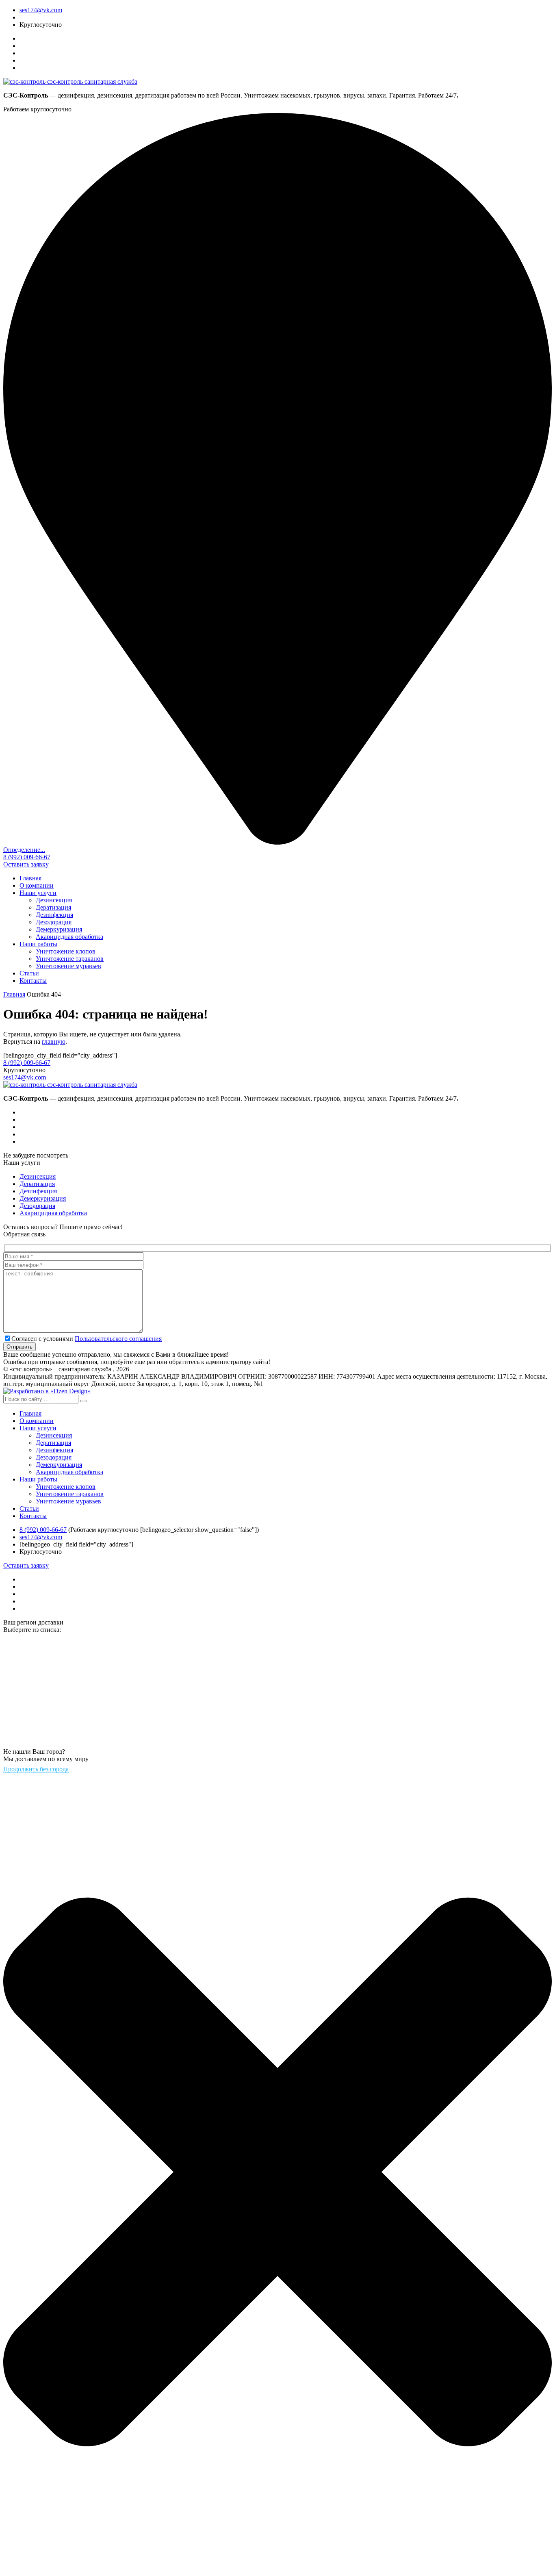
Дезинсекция (54, 900)
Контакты (33, 981)
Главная (30, 878)
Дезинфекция (54, 915)
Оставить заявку (26, 864)
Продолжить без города (36, 1769)
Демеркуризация (59, 929)
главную (54, 1041)
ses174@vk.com (41, 10)
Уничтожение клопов (66, 951)
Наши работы (38, 944)
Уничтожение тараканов (70, 959)
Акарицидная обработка (69, 937)
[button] (83, 1401)
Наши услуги (38, 893)
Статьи (29, 973)
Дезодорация (54, 922)
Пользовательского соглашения (118, 1339)
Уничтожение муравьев (68, 966)
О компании (37, 885)
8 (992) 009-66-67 (27, 857)
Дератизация (53, 907)
